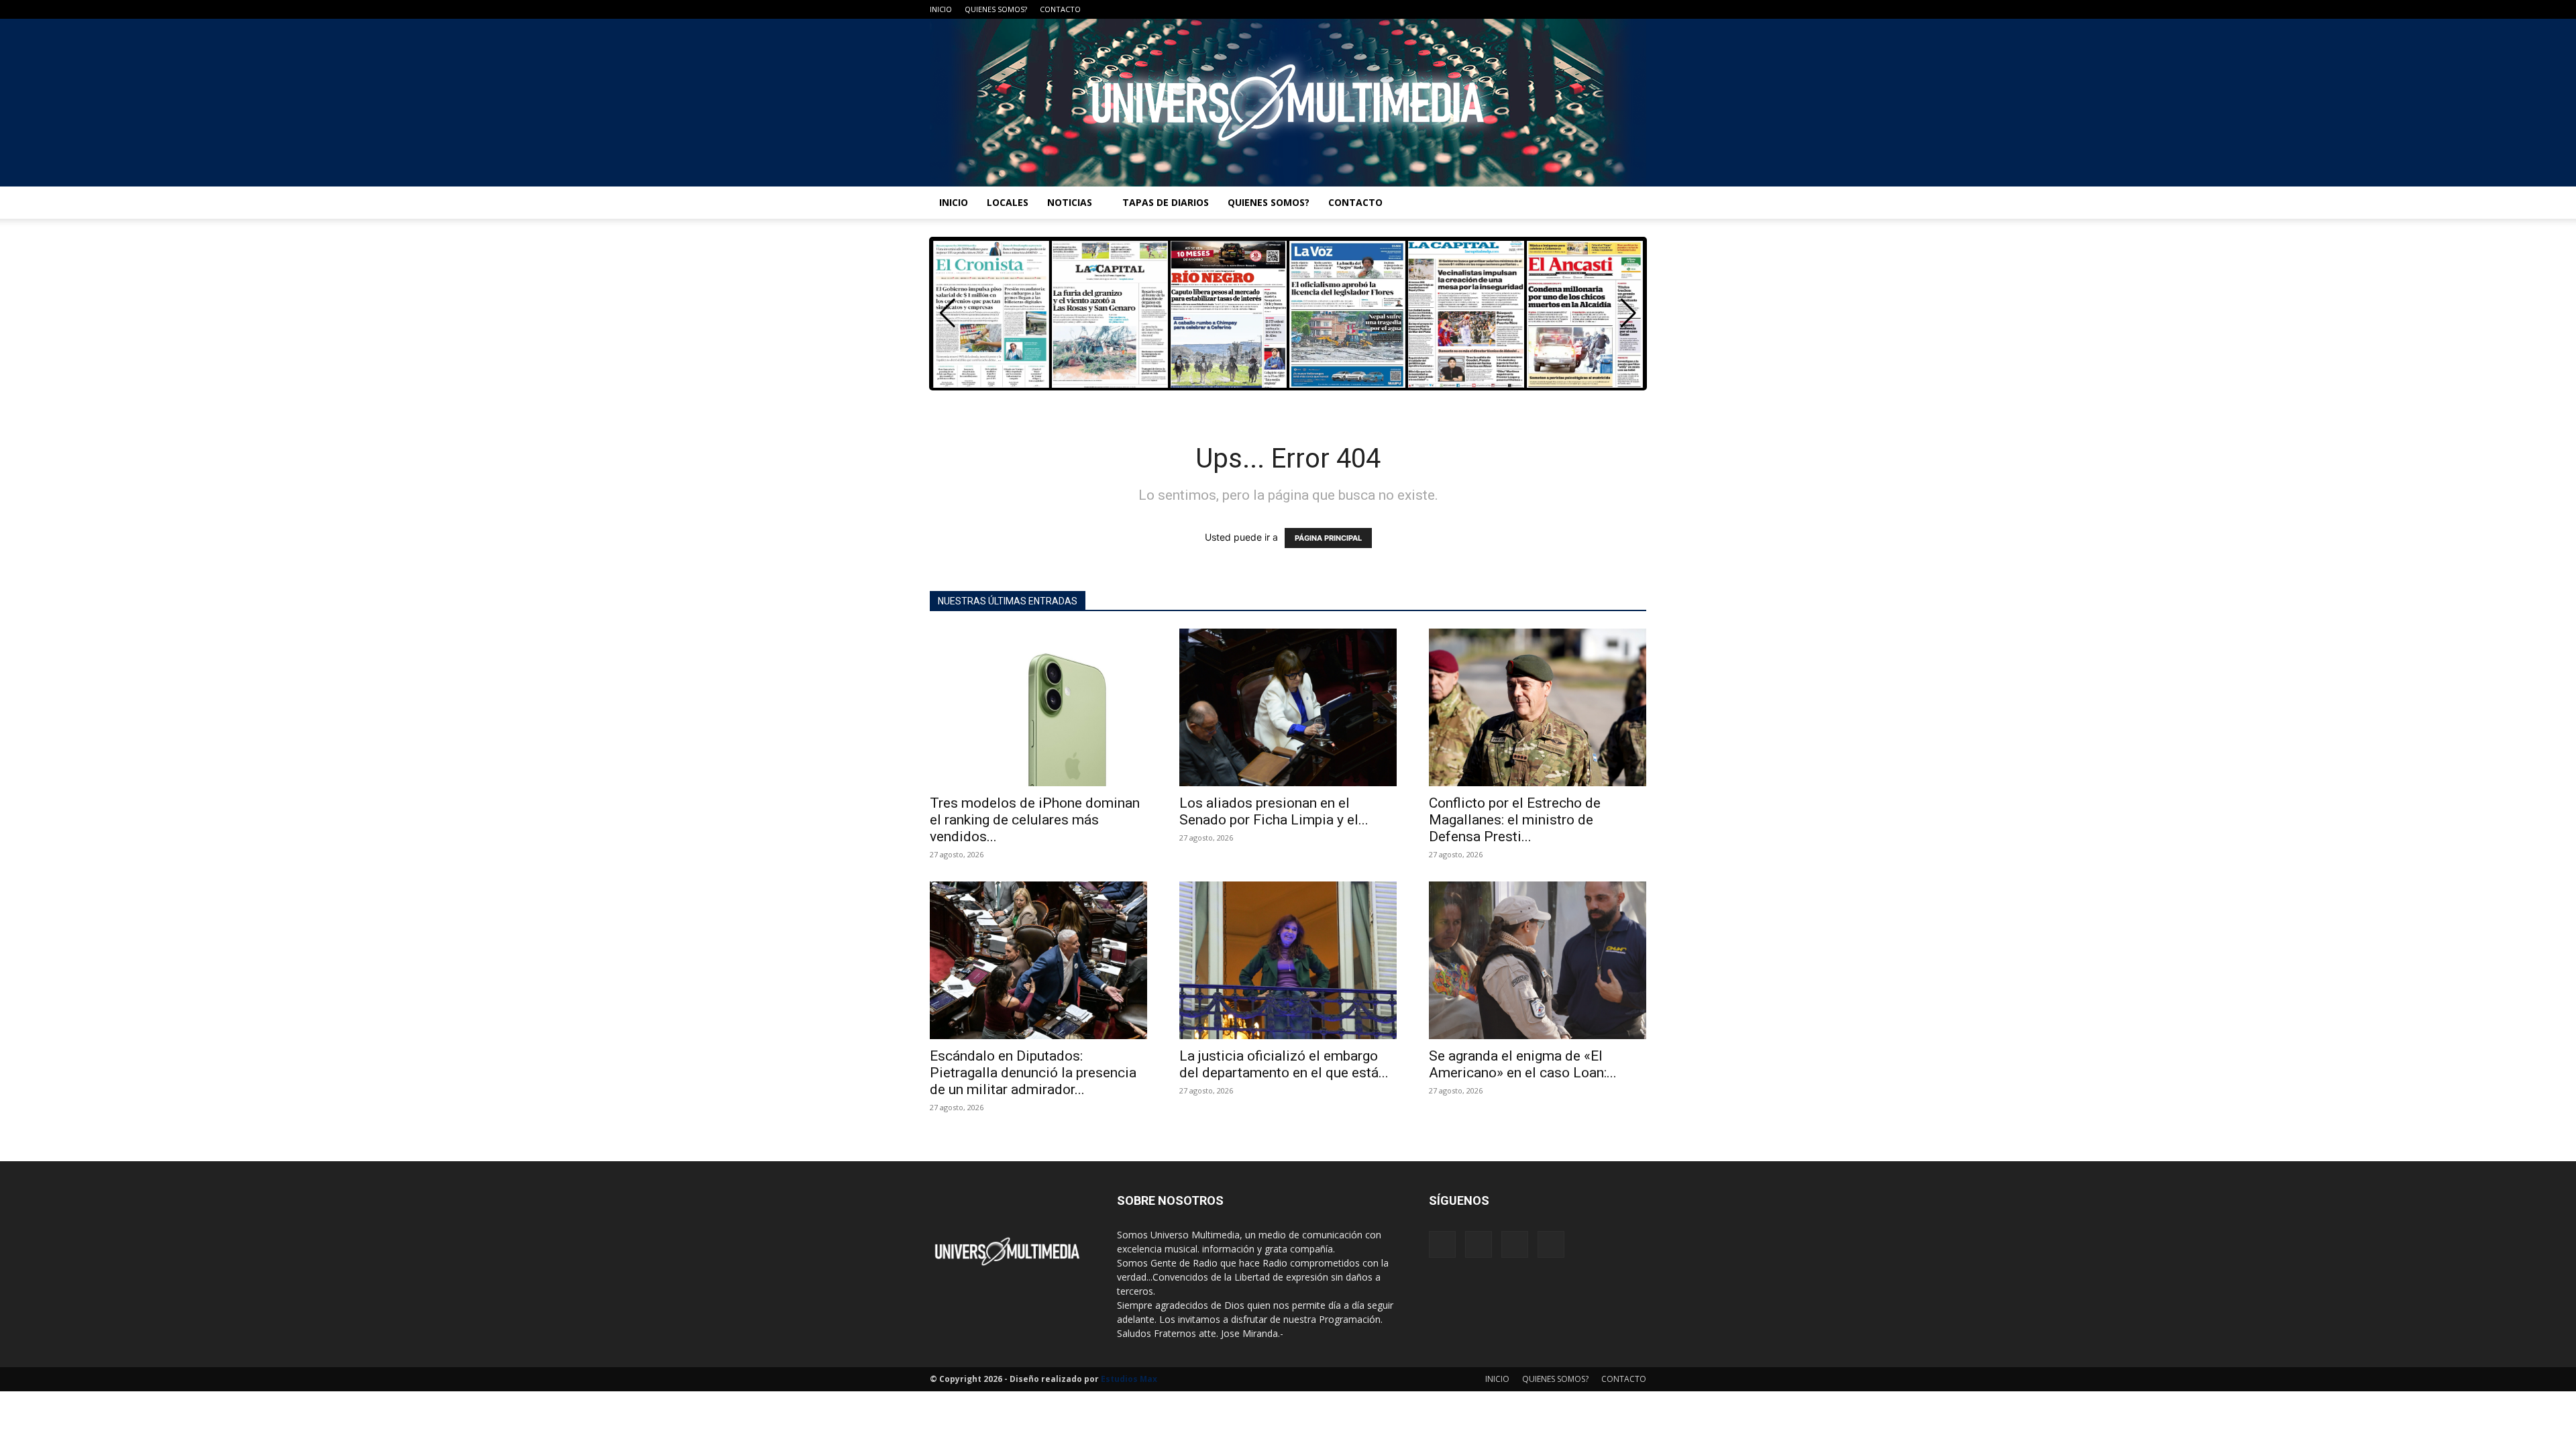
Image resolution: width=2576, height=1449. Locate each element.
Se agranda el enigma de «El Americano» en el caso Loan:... (1523, 1064)
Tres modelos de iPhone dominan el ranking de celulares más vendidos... (1035, 820)
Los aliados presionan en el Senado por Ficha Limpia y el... (1274, 811)
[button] (1628, 313)
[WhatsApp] (1636, 9)
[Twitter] (1614, 9)
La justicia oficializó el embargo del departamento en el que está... (1284, 1064)
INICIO (941, 9)
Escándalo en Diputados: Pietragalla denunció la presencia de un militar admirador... (1033, 1073)
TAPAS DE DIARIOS (1166, 202)
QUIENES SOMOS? (996, 9)
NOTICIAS (1070, 202)
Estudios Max (1129, 1379)
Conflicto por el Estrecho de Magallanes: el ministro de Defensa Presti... (1515, 820)
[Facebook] (1570, 9)
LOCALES (1008, 202)
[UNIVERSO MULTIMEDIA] (1288, 103)
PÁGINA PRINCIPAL (1328, 538)
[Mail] (1592, 9)
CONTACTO (1060, 9)
